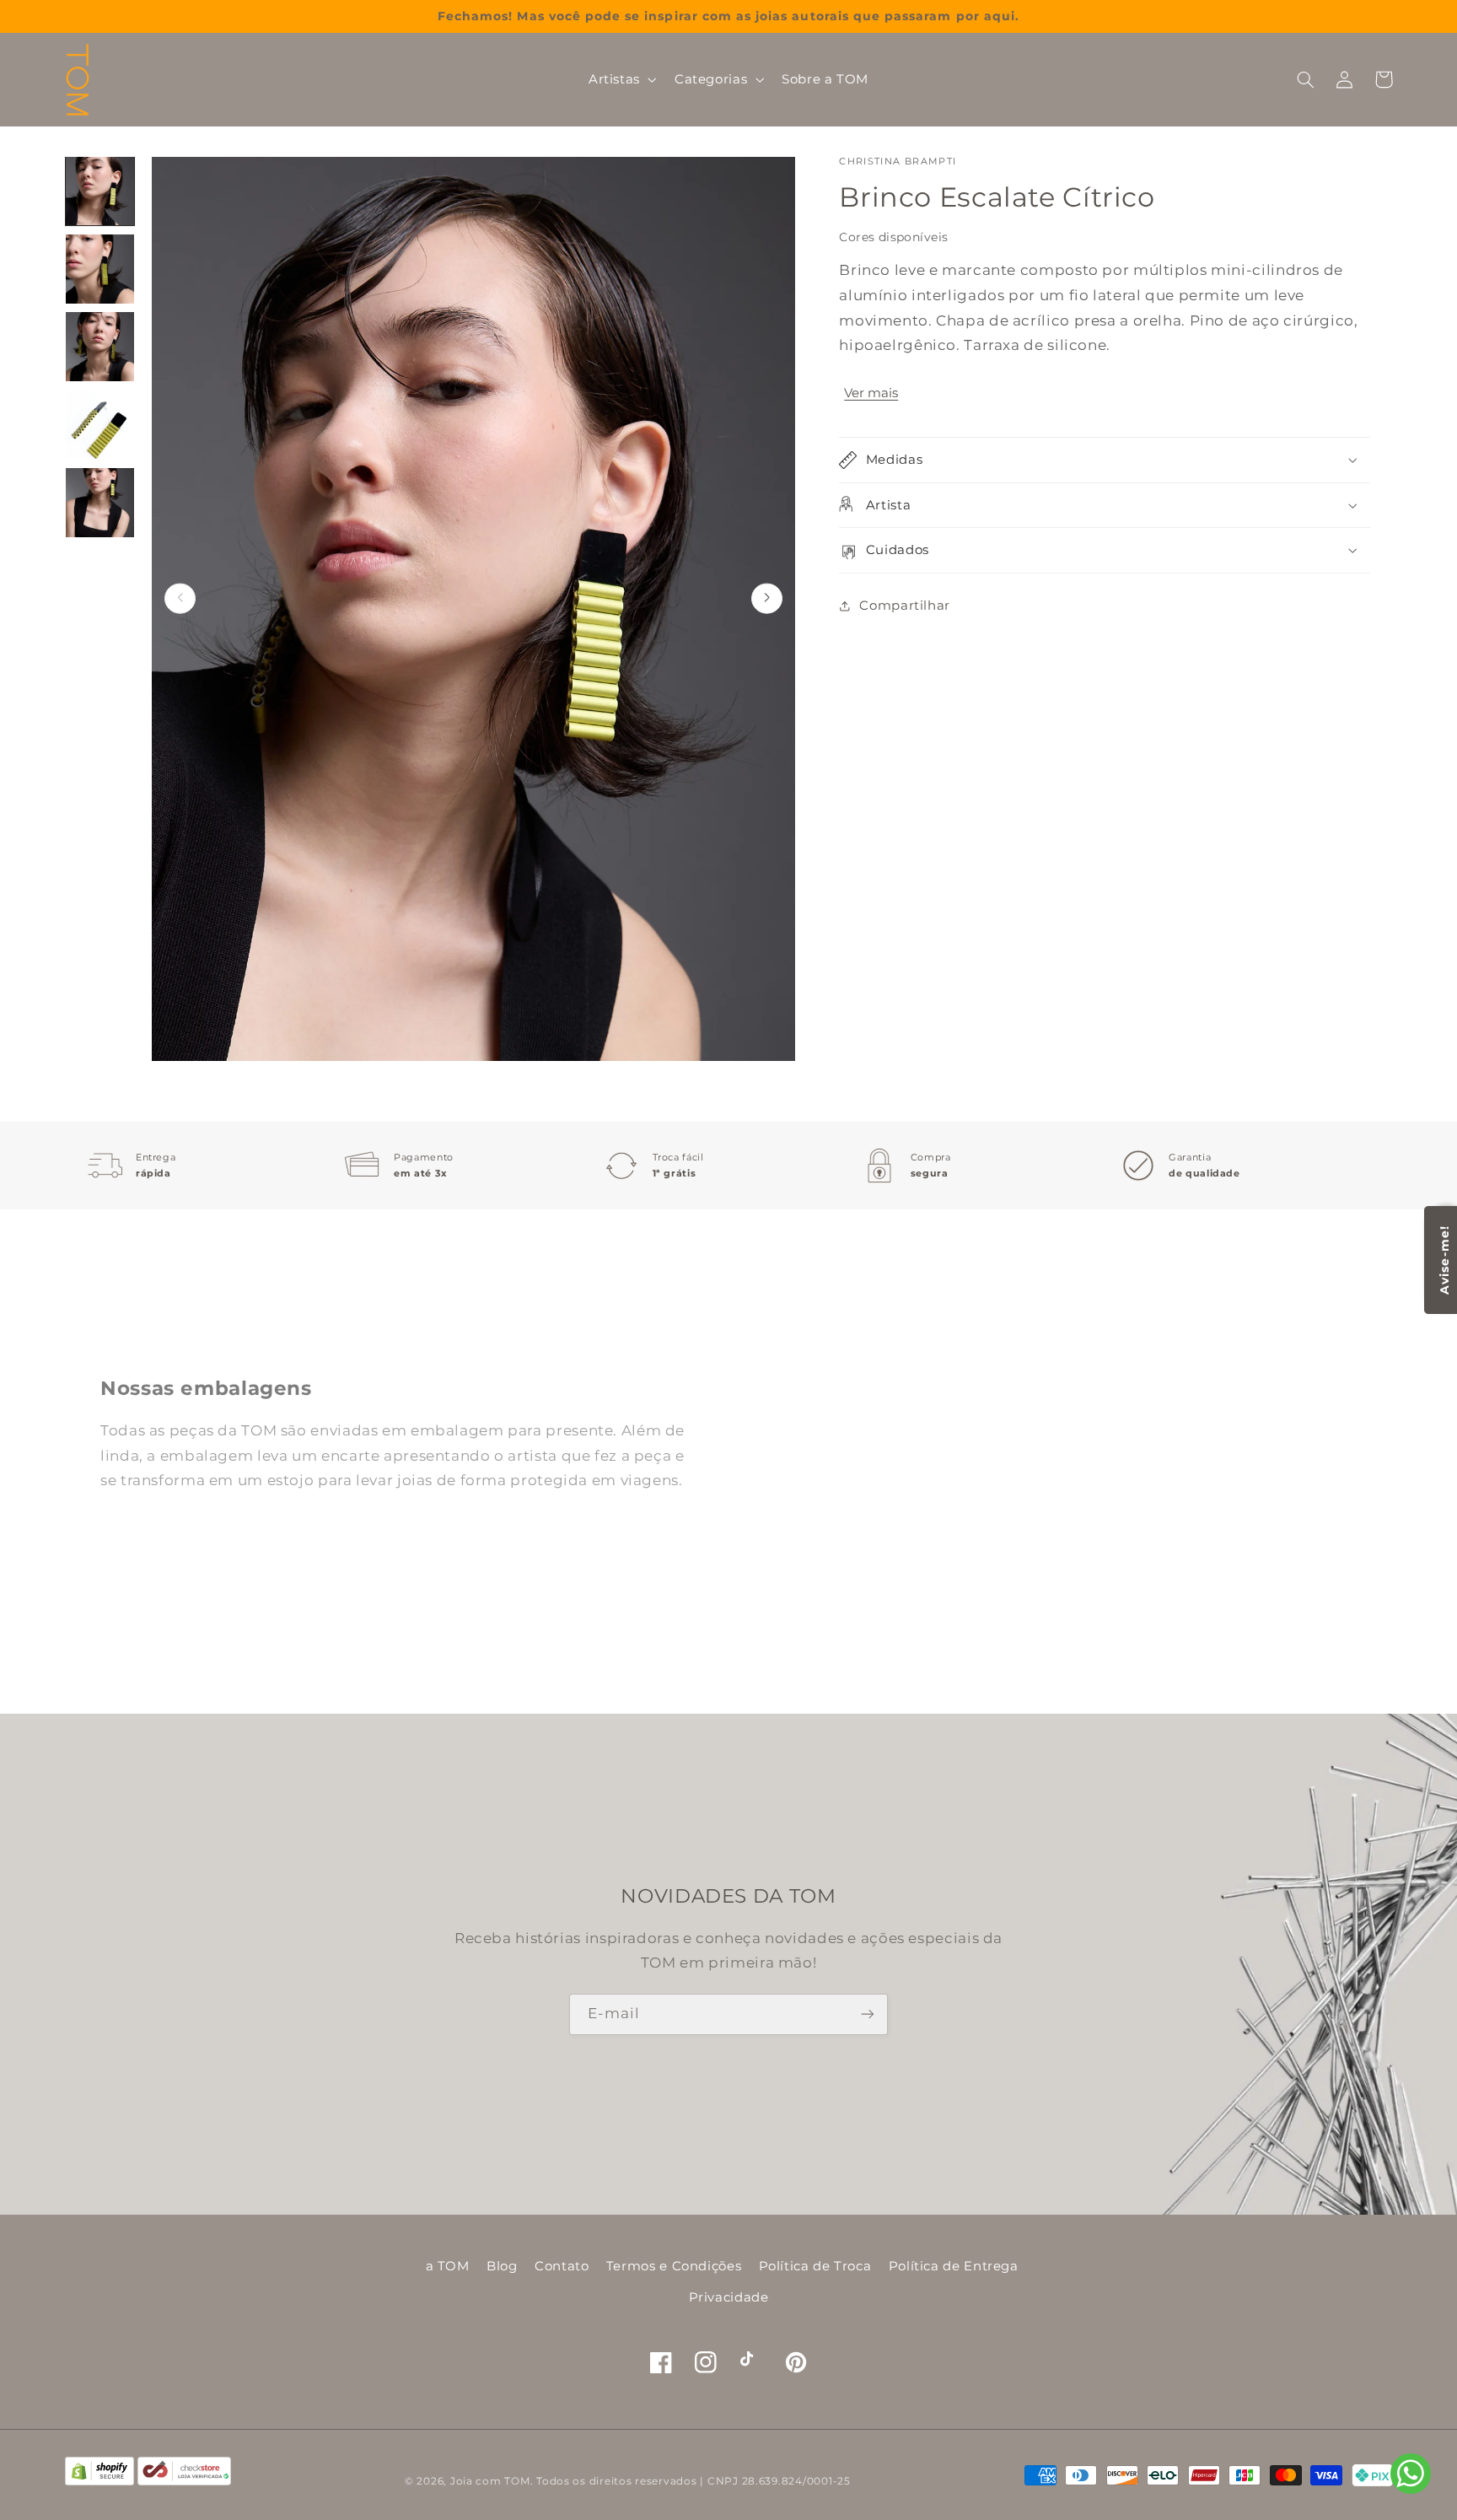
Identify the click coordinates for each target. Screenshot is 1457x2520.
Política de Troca (815, 2266)
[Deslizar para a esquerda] (180, 598)
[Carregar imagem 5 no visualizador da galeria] (100, 503)
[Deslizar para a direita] (767, 598)
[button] (621, 79)
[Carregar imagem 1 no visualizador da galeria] (100, 191)
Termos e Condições (674, 2266)
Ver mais (871, 393)
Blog (502, 2266)
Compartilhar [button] (905, 606)
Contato (562, 2266)
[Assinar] (868, 2014)
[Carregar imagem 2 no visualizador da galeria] (100, 269)
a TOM (448, 2266)
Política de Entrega (954, 2266)
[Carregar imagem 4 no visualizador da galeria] (100, 425)
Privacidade (729, 2297)
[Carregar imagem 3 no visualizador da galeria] (100, 347)
